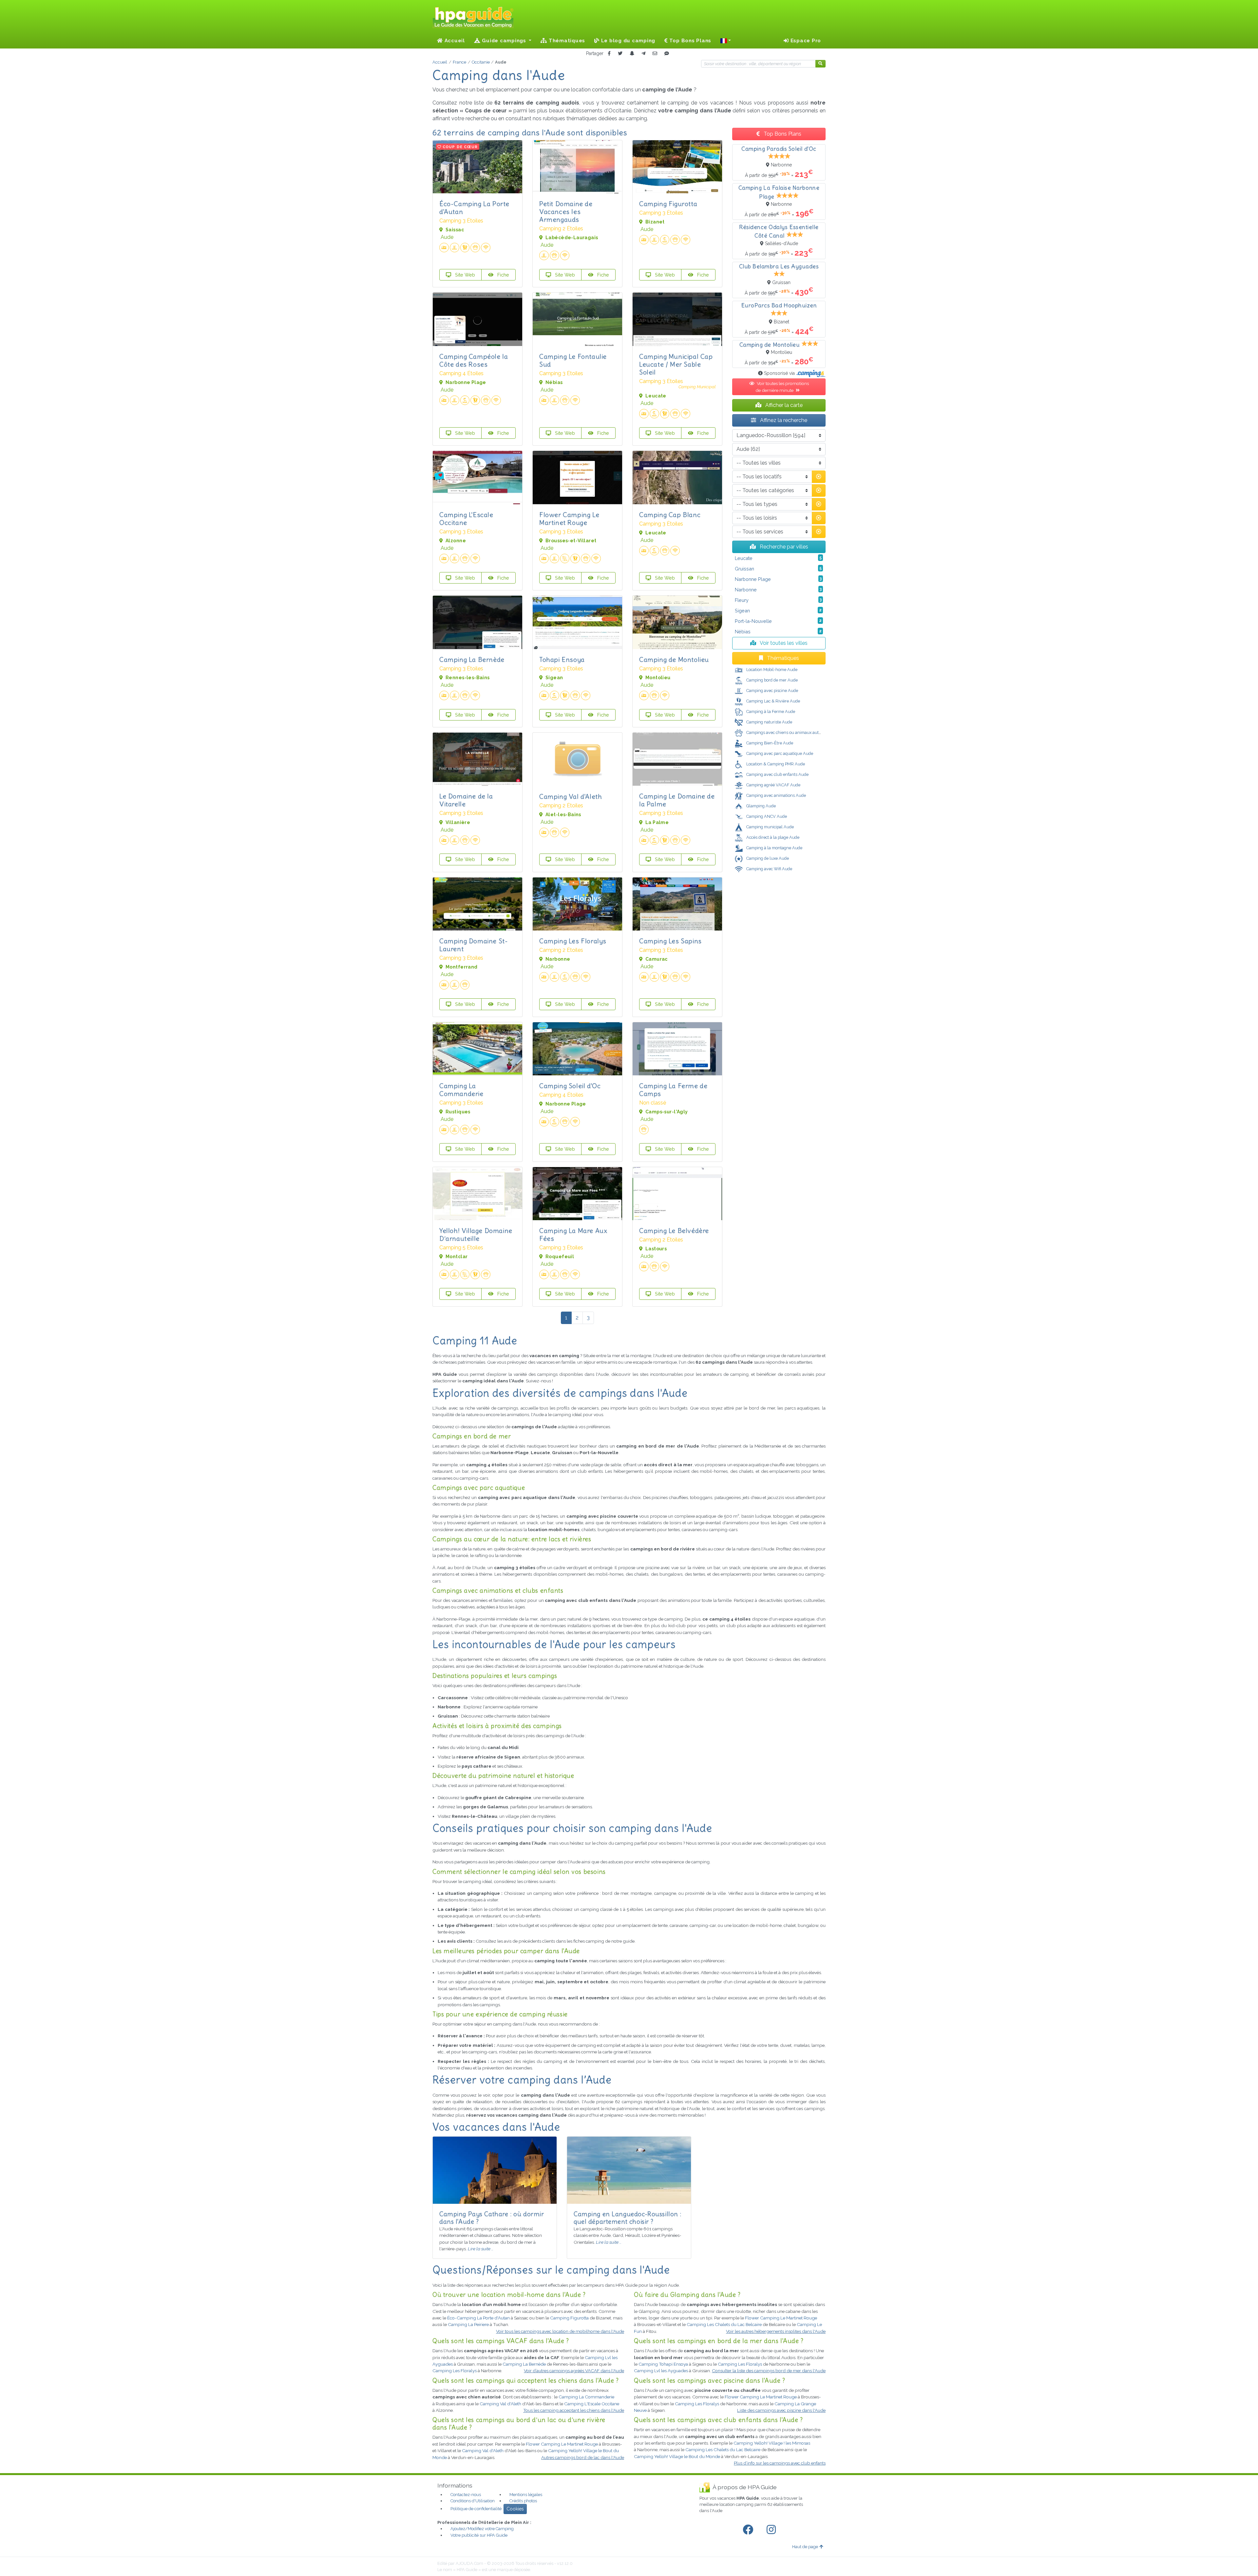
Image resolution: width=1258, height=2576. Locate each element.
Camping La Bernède (472, 659)
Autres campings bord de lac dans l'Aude (583, 2457)
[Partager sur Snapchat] (632, 54)
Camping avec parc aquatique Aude (779, 753)
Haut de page (805, 2547)
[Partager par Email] (655, 54)
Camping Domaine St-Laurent (474, 945)
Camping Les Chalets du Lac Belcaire (724, 2324)
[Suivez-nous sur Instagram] (772, 2530)
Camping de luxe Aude (767, 858)
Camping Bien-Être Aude (769, 743)
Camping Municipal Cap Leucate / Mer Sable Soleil (676, 364)
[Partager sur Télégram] (643, 54)
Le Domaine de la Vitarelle (466, 800)
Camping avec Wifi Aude (769, 869)
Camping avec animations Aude (776, 795)
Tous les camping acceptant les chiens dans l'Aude (574, 2410)
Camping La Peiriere (468, 2324)
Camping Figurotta (668, 204)
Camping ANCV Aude (766, 816)
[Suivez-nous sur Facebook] (749, 2530)
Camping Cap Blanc (670, 515)
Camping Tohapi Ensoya (663, 2364)
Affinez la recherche (783, 420)
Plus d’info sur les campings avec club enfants (780, 2463)
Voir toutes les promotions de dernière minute (782, 387)
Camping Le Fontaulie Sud (573, 360)
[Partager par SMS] (667, 54)
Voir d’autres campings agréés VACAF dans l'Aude (574, 2371)
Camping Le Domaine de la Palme (677, 800)
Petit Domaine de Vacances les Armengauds (566, 211)
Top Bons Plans (689, 41)
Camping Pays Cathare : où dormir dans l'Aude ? (492, 2218)
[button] (726, 41)
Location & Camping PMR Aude (775, 764)
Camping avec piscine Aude (772, 691)
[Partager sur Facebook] (609, 54)
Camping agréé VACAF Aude (768, 785)
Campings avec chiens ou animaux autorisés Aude (793, 732)
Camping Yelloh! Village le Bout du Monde (677, 2456)
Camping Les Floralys (573, 941)
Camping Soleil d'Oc (570, 1086)
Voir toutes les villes (783, 643)
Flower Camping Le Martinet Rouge (569, 519)
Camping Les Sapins (670, 941)
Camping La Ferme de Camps (673, 1090)
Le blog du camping (627, 41)
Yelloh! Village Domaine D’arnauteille (476, 1234)
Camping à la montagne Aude (774, 848)
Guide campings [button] (504, 41)
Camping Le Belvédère (674, 1230)
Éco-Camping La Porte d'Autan (474, 208)
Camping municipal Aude (770, 827)
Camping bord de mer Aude (772, 680)
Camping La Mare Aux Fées (573, 1234)
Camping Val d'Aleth (571, 796)
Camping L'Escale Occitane (466, 519)
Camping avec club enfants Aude (777, 774)
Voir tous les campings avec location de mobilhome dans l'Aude (560, 2331)
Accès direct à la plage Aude (772, 837)
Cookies (515, 2509)
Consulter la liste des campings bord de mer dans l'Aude (769, 2371)
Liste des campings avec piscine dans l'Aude (781, 2410)
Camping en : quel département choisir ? (628, 2218)
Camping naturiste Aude (769, 722)
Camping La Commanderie (461, 1090)
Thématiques (566, 41)
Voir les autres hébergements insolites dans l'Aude (776, 2331)
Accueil (454, 41)
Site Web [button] (464, 275)
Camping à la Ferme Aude (770, 711)
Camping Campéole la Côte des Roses (474, 360)
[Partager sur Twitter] (620, 54)
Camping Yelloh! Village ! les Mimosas (772, 2443)
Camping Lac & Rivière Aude (773, 701)
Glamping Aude (761, 806)
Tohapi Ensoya (562, 659)
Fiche (503, 275)
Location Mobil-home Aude (771, 670)
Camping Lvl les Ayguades (661, 2371)
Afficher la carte (783, 405)
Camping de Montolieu (674, 659)
